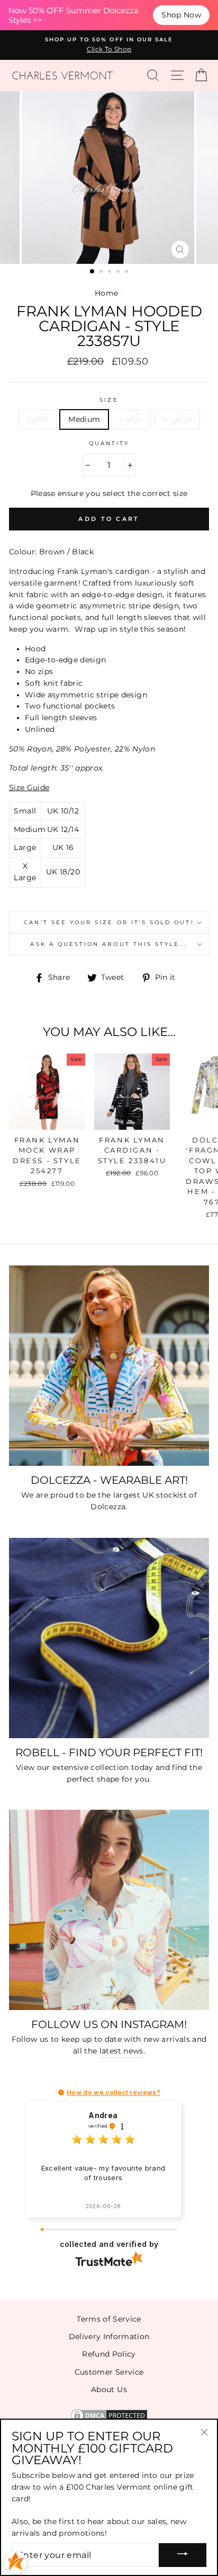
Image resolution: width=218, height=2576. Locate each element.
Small (38, 419)
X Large (177, 419)
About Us (109, 2389)
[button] (61, 2092)
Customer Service (109, 2372)
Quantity (109, 443)
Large (131, 419)
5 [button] (128, 272)
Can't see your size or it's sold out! (109, 922)
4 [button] (119, 272)
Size (109, 400)
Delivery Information (109, 2336)
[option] (109, 45)
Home (106, 293)
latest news (121, 2051)
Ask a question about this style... (109, 944)
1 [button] (93, 272)
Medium (84, 419)
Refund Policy (109, 2354)
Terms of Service (109, 2319)
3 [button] (111, 272)
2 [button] (102, 272)
